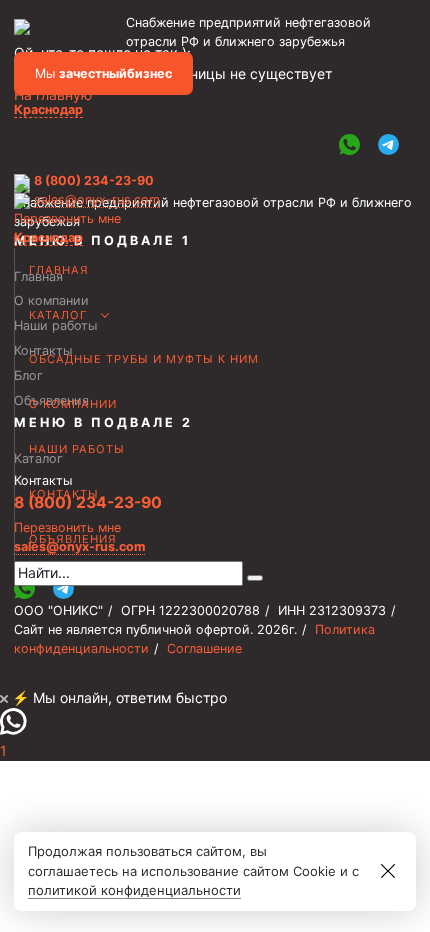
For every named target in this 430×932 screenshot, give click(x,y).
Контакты (64, 494)
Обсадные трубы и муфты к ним (144, 359)
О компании (73, 404)
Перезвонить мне (67, 218)
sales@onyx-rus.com (97, 199)
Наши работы (77, 449)
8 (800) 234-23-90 (94, 180)
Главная (59, 270)
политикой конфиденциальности (134, 890)
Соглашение (204, 648)
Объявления (73, 539)
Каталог (58, 315)
